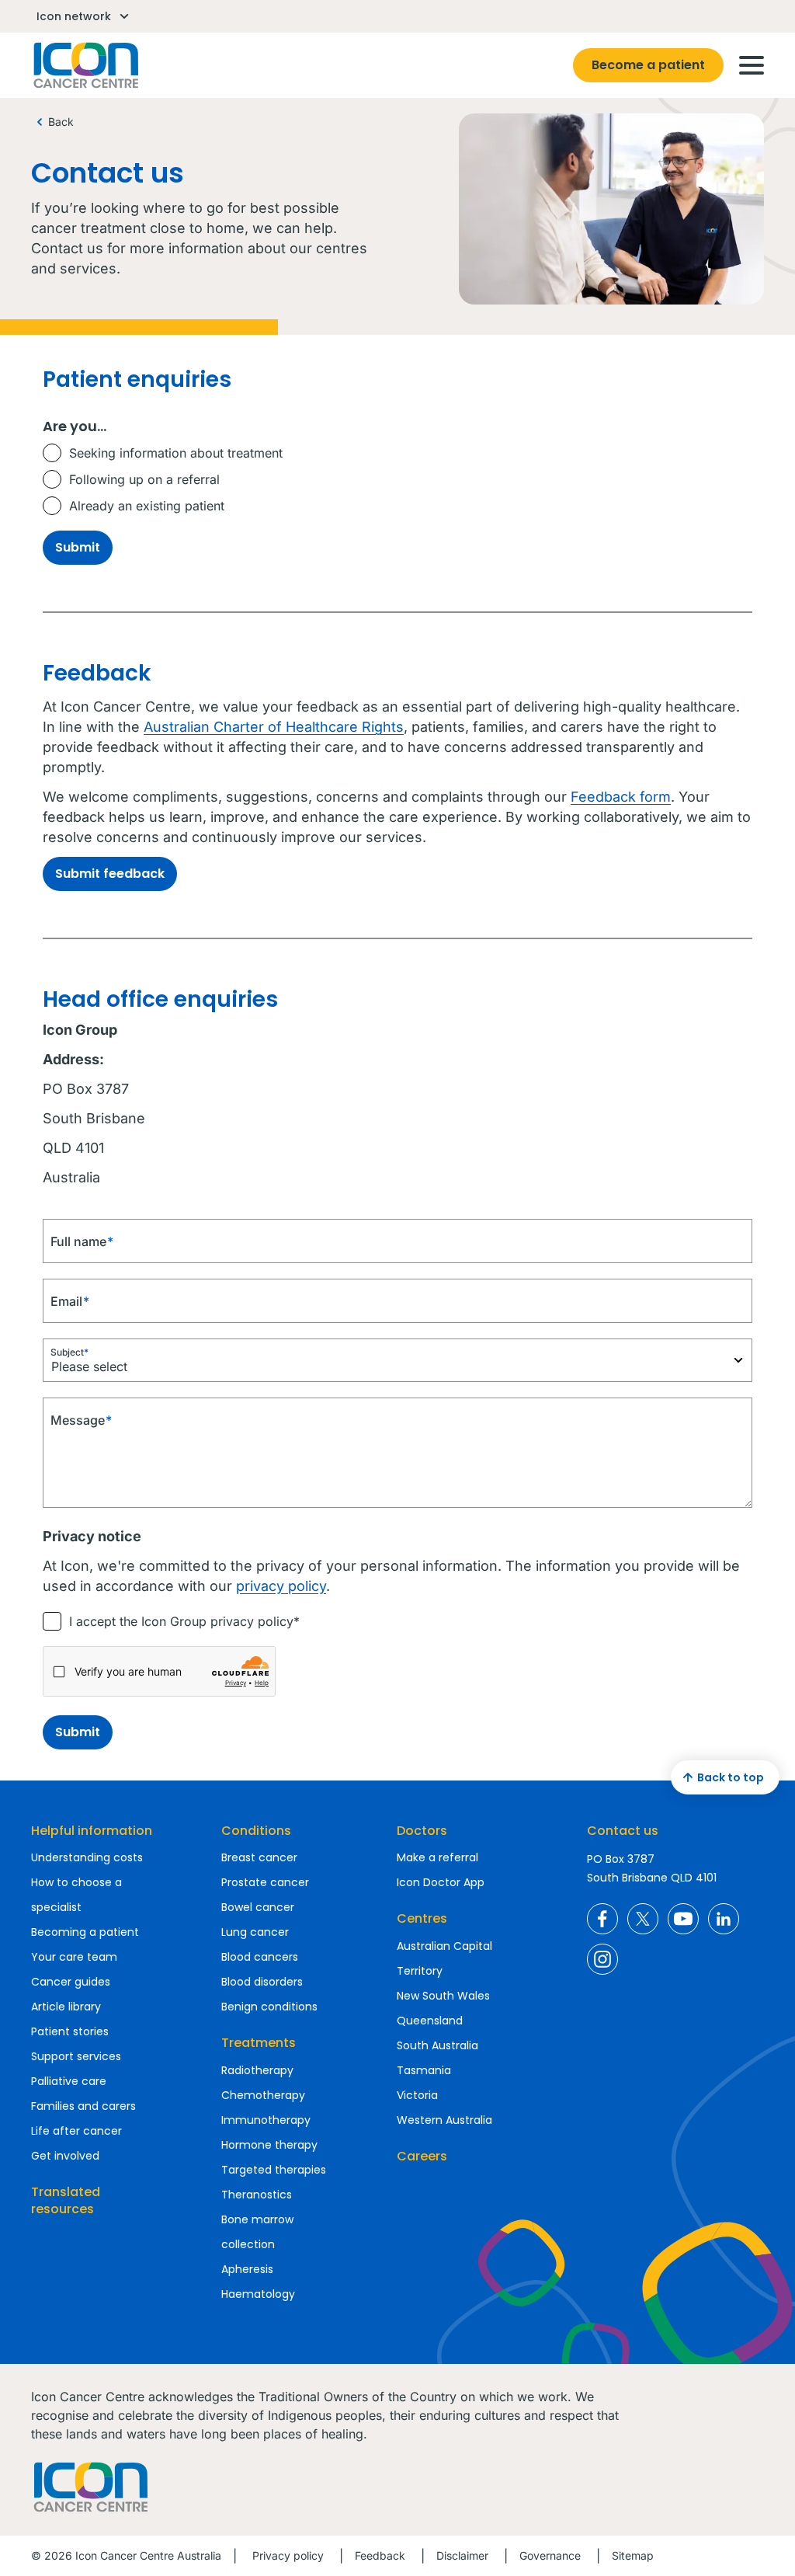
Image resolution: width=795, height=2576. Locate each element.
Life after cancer (76, 2131)
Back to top (731, 1777)
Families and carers (83, 2106)
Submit (78, 547)
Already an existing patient (147, 506)
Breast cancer (259, 1857)
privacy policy (281, 1586)
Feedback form (621, 797)
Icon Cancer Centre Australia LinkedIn (724, 1919)
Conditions (256, 1831)
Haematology (258, 2294)
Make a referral (437, 1857)
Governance (550, 2555)
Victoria (417, 2095)
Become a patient (648, 65)
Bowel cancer (258, 1907)
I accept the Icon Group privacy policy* (184, 1621)
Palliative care (69, 2081)
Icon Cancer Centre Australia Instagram (602, 1959)
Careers (422, 2156)
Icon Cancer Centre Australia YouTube (683, 1919)
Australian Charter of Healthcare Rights (274, 727)
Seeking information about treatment (176, 453)
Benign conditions (269, 2007)
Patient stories (70, 2031)
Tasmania (424, 2070)
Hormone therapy (269, 2145)
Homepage (85, 65)
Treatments (259, 2043)
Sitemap (633, 2555)
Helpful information (92, 1831)
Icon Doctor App (441, 1882)
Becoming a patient (85, 1932)
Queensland (430, 2021)
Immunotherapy (266, 2120)
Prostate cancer (265, 1882)
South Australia (437, 2045)
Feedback (380, 2555)
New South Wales (443, 1996)
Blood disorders (262, 1982)
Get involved (65, 2156)
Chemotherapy (263, 2095)
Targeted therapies (274, 2170)
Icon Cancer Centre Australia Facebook (602, 1919)
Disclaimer (462, 2555)
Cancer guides (71, 1982)
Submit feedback (110, 874)
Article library (66, 2007)
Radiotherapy (257, 2070)
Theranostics (257, 2195)
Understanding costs (87, 1857)
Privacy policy (288, 2555)
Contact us (623, 1831)
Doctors (422, 1831)
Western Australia (444, 2120)
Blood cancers (260, 1957)
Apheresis (247, 2269)
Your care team (74, 1957)
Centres (422, 1918)
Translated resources (66, 2200)
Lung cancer (255, 1932)
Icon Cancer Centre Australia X (643, 1919)
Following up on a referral (144, 479)
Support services (76, 2056)
